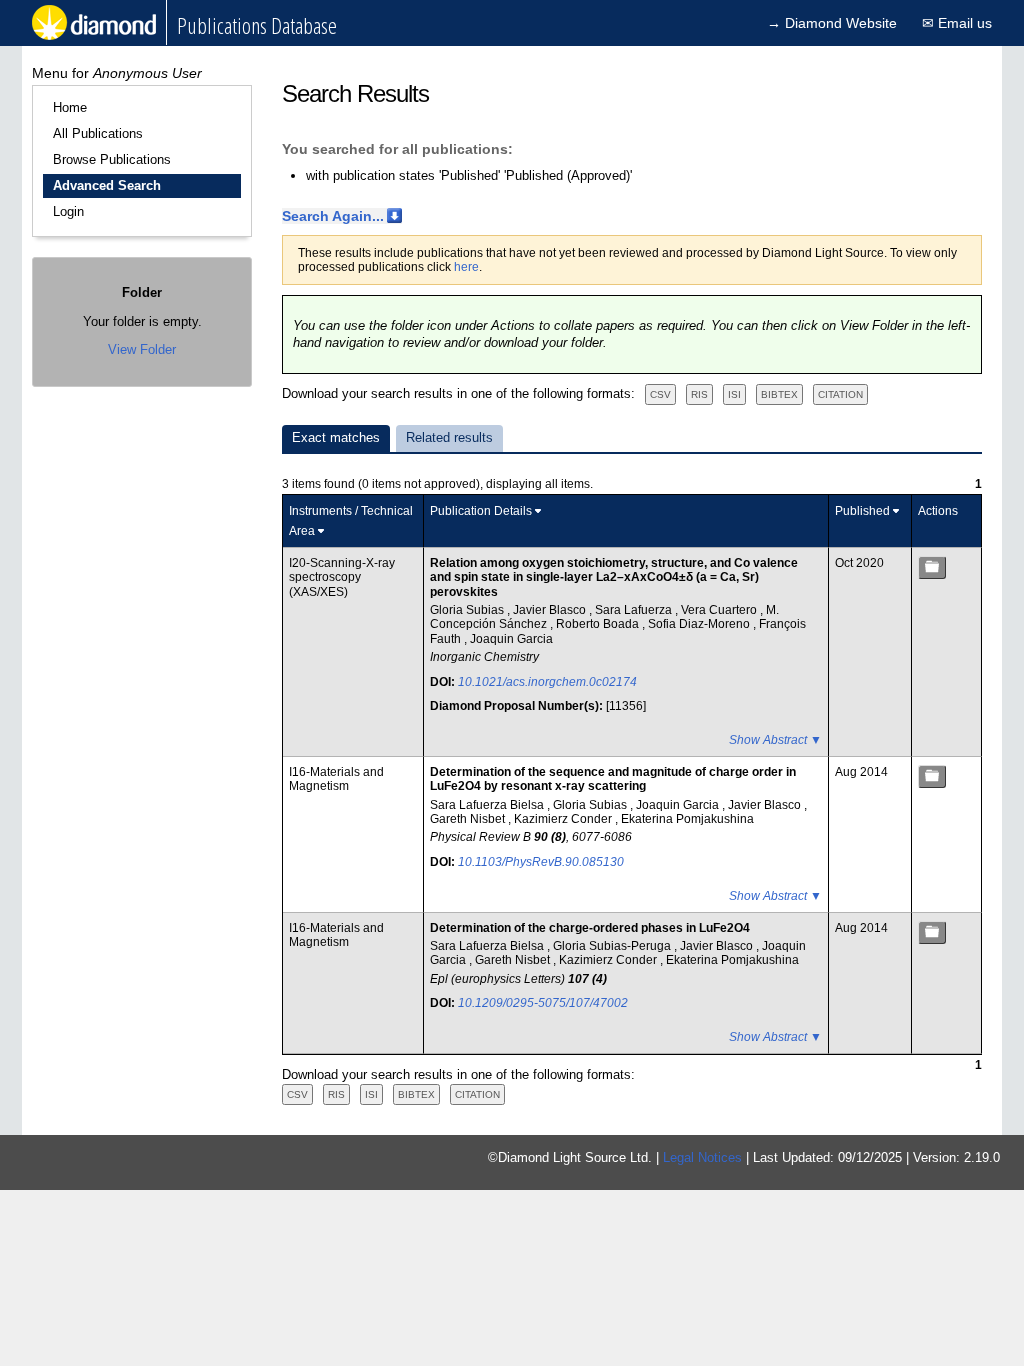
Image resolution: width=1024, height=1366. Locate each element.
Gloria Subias (468, 610)
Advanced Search (107, 185)
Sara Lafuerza (635, 610)
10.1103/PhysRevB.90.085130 (541, 862)
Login (68, 211)
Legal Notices (702, 1157)
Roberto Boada (599, 624)
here (466, 267)
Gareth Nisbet (469, 819)
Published (862, 511)
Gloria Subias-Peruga (613, 946)
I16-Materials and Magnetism (336, 779)
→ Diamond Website (832, 23)
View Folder (142, 349)
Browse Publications (112, 159)
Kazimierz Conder (564, 819)
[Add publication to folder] (932, 567)
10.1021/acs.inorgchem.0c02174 (547, 682)
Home (70, 107)
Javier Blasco (551, 610)
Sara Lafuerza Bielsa (488, 805)
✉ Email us (957, 23)
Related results (449, 437)
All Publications (98, 133)
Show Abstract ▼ (775, 740)
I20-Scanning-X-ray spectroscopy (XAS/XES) (342, 577)
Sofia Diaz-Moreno (700, 624)
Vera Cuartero (720, 610)
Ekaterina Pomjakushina (687, 819)
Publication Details (481, 511)
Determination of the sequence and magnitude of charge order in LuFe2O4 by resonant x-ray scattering (613, 779)
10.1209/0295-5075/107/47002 (543, 1003)
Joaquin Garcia (511, 639)
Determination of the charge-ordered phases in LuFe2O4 (590, 928)
